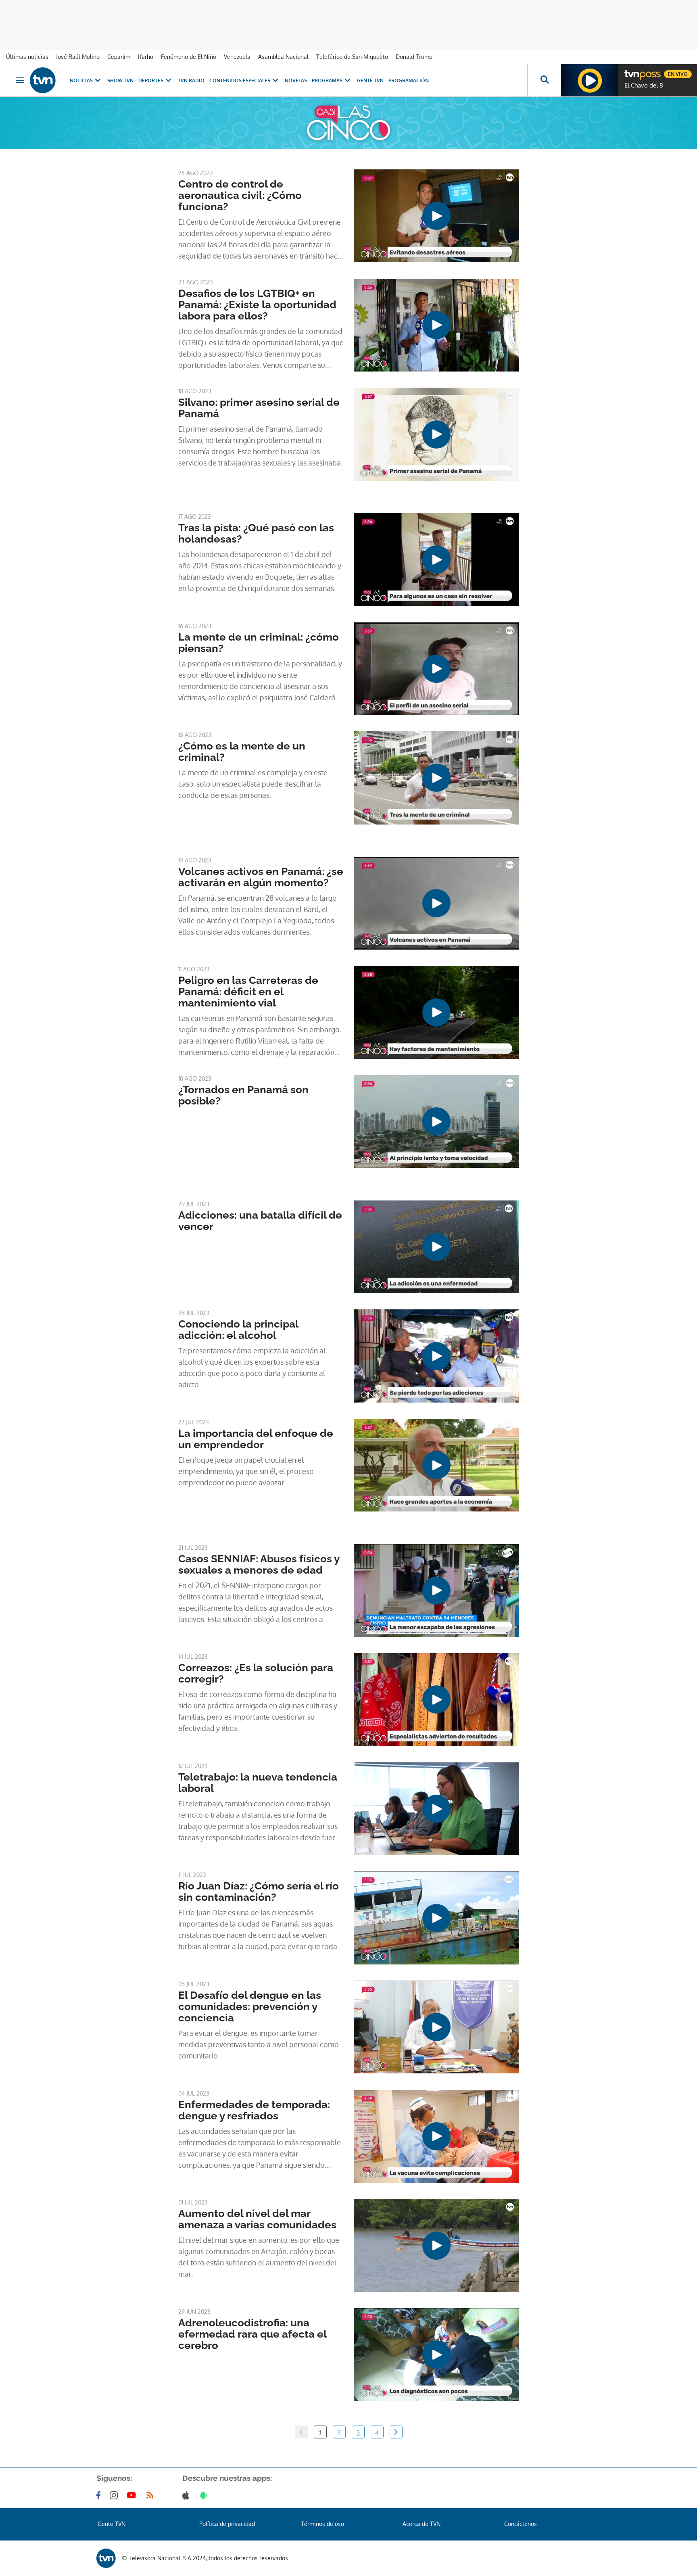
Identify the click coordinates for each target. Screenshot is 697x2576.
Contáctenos (521, 2524)
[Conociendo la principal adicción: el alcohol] (436, 1356)
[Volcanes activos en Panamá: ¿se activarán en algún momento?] (436, 903)
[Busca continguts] (544, 80)
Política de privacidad (227, 2524)
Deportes (151, 80)
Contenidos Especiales (240, 80)
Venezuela (237, 57)
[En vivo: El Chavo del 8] (590, 80)
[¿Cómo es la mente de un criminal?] (436, 778)
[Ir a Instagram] (115, 2495)
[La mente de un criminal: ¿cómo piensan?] (436, 669)
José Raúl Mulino (78, 57)
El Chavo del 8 (644, 86)
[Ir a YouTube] (133, 2495)
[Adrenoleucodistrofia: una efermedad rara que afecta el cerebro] (436, 2355)
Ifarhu (146, 57)
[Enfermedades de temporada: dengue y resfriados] (436, 2136)
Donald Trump (414, 57)
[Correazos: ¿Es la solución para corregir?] (436, 1699)
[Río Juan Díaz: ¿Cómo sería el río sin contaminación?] (436, 1918)
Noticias (81, 80)
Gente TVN (370, 80)
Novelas (296, 80)
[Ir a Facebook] (100, 2495)
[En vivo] (631, 71)
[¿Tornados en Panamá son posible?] (436, 1121)
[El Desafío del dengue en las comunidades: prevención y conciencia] (436, 2027)
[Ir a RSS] (152, 2495)
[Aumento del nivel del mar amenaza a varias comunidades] (436, 2245)
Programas (327, 80)
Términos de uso (322, 2524)
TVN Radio (191, 80)
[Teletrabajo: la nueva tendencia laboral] (436, 1809)
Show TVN (120, 80)
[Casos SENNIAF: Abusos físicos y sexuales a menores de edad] (436, 1591)
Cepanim (119, 57)
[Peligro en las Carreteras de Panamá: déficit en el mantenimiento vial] (436, 1012)
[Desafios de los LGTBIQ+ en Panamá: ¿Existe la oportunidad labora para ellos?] (436, 325)
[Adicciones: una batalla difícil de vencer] (436, 1247)
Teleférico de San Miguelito (352, 57)
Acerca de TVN (422, 2524)
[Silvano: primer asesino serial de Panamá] (436, 434)
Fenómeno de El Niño (189, 57)
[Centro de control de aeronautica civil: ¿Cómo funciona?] (436, 216)
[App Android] (205, 2495)
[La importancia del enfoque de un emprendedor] (436, 1465)
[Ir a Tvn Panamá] (43, 80)
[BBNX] (106, 2558)
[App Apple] (187, 2495)
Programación (409, 80)
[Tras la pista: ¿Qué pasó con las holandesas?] (436, 559)
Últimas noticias (27, 57)
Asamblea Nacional (283, 57)
